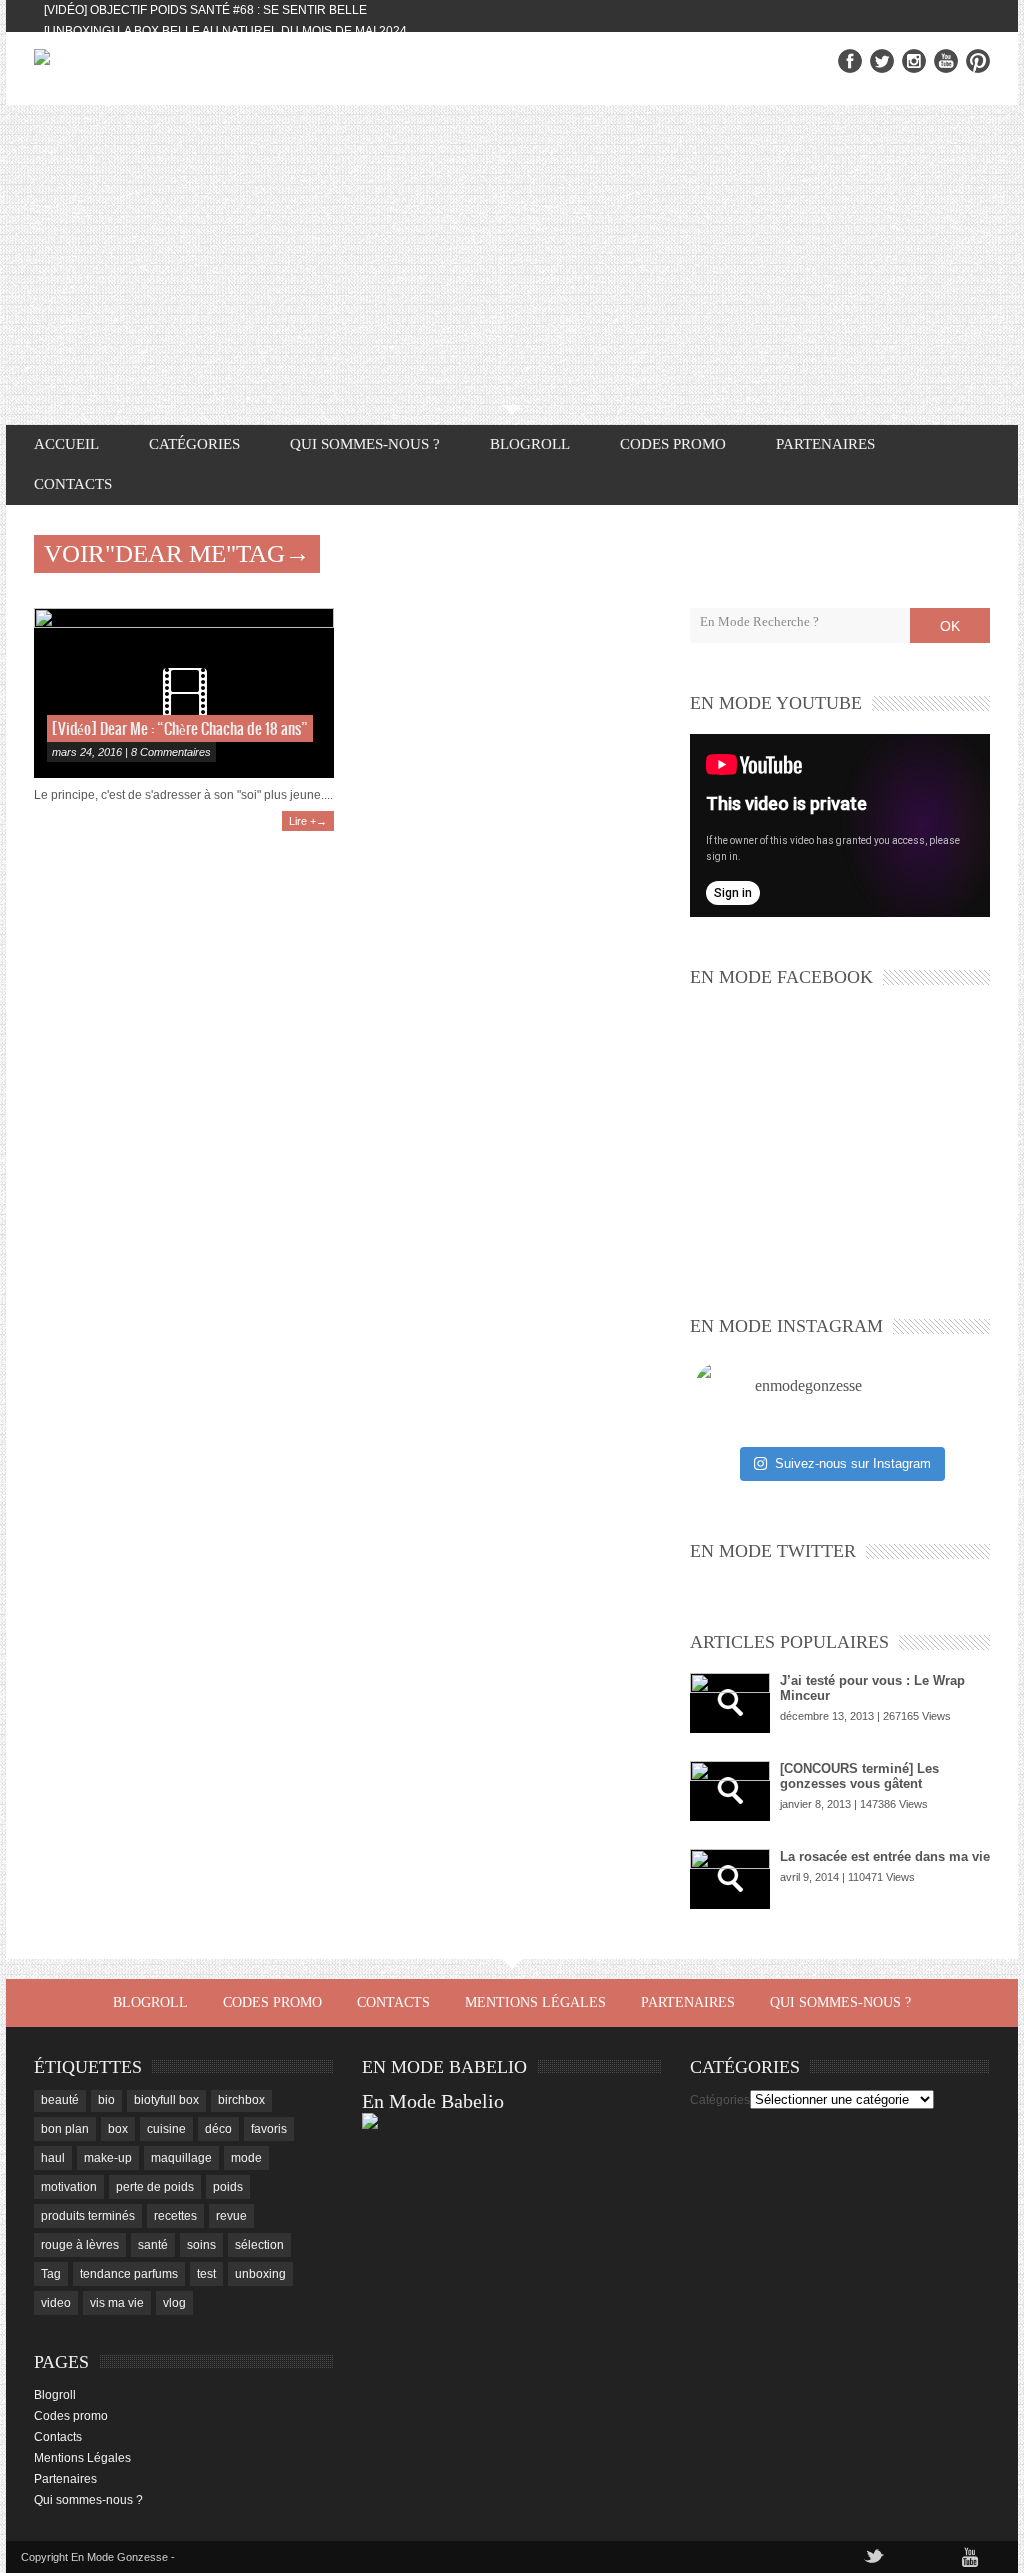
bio (106, 2100)
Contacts (73, 484)
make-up (108, 2158)
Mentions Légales (535, 2002)
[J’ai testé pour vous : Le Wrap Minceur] (730, 1703)
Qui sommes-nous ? (365, 444)
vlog (174, 2303)
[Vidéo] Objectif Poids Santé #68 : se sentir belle (205, 10)
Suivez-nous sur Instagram (853, 1463)
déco (218, 2129)
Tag (51, 2274)
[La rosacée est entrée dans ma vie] (730, 1879)
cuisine (166, 2129)
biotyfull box (166, 2100)
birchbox (241, 2100)
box (118, 2129)
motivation (69, 2187)
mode (246, 2158)
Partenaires (825, 444)
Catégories (720, 2100)
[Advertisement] (512, 255)
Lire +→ (308, 821)
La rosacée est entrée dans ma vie (885, 1856)
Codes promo (673, 444)
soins (201, 2245)
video (56, 2303)
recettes (175, 2216)
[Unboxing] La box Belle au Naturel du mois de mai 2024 (225, 31)
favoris (269, 2129)
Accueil (66, 444)
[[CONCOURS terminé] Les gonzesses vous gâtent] (730, 1791)
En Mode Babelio (433, 2101)
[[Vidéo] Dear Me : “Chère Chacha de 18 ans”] (184, 693)
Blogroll (530, 444)
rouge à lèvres (80, 2245)
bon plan (65, 2129)
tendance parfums (129, 2274)
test (206, 2274)
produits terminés (88, 2216)
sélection (259, 2245)
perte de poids (155, 2187)
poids (228, 2187)
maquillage (181, 2158)
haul (53, 2158)
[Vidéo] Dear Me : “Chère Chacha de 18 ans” (180, 729)
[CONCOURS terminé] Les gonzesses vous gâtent (859, 1776)
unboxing (260, 2274)
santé (153, 2245)
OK (950, 626)
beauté (60, 2100)
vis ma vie (117, 2303)
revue (231, 2216)
